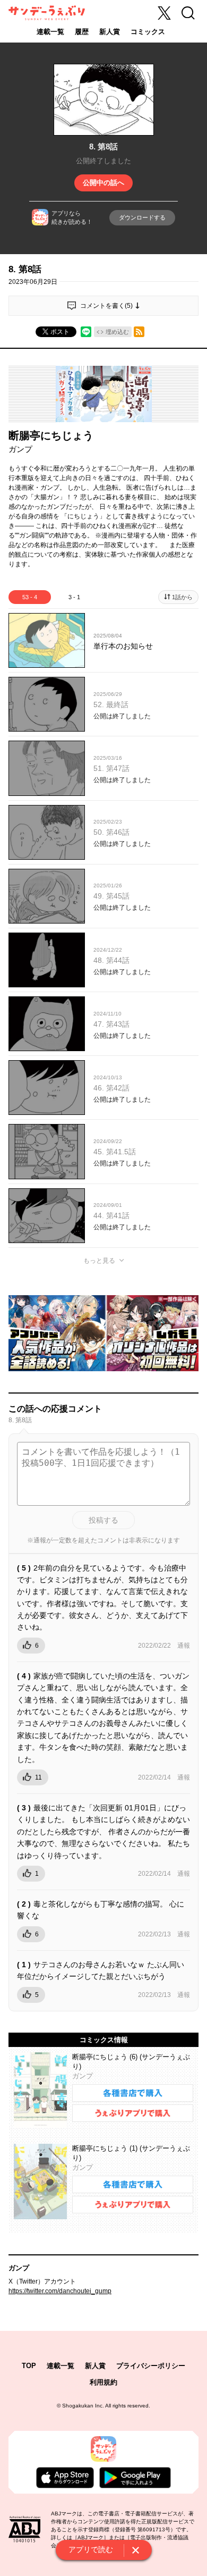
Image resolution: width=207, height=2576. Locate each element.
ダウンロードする (142, 217)
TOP (29, 2366)
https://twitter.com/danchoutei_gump (60, 2291)
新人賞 (110, 32)
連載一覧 (50, 32)
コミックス (148, 32)
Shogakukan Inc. (83, 2406)
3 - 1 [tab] (74, 597)
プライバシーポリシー (151, 2366)
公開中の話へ (103, 183)
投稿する (103, 1520)
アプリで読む (91, 2549)
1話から (182, 597)
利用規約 (103, 2382)
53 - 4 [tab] (30, 597)
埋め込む (117, 332)
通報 (184, 1646)
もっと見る (99, 1261)
